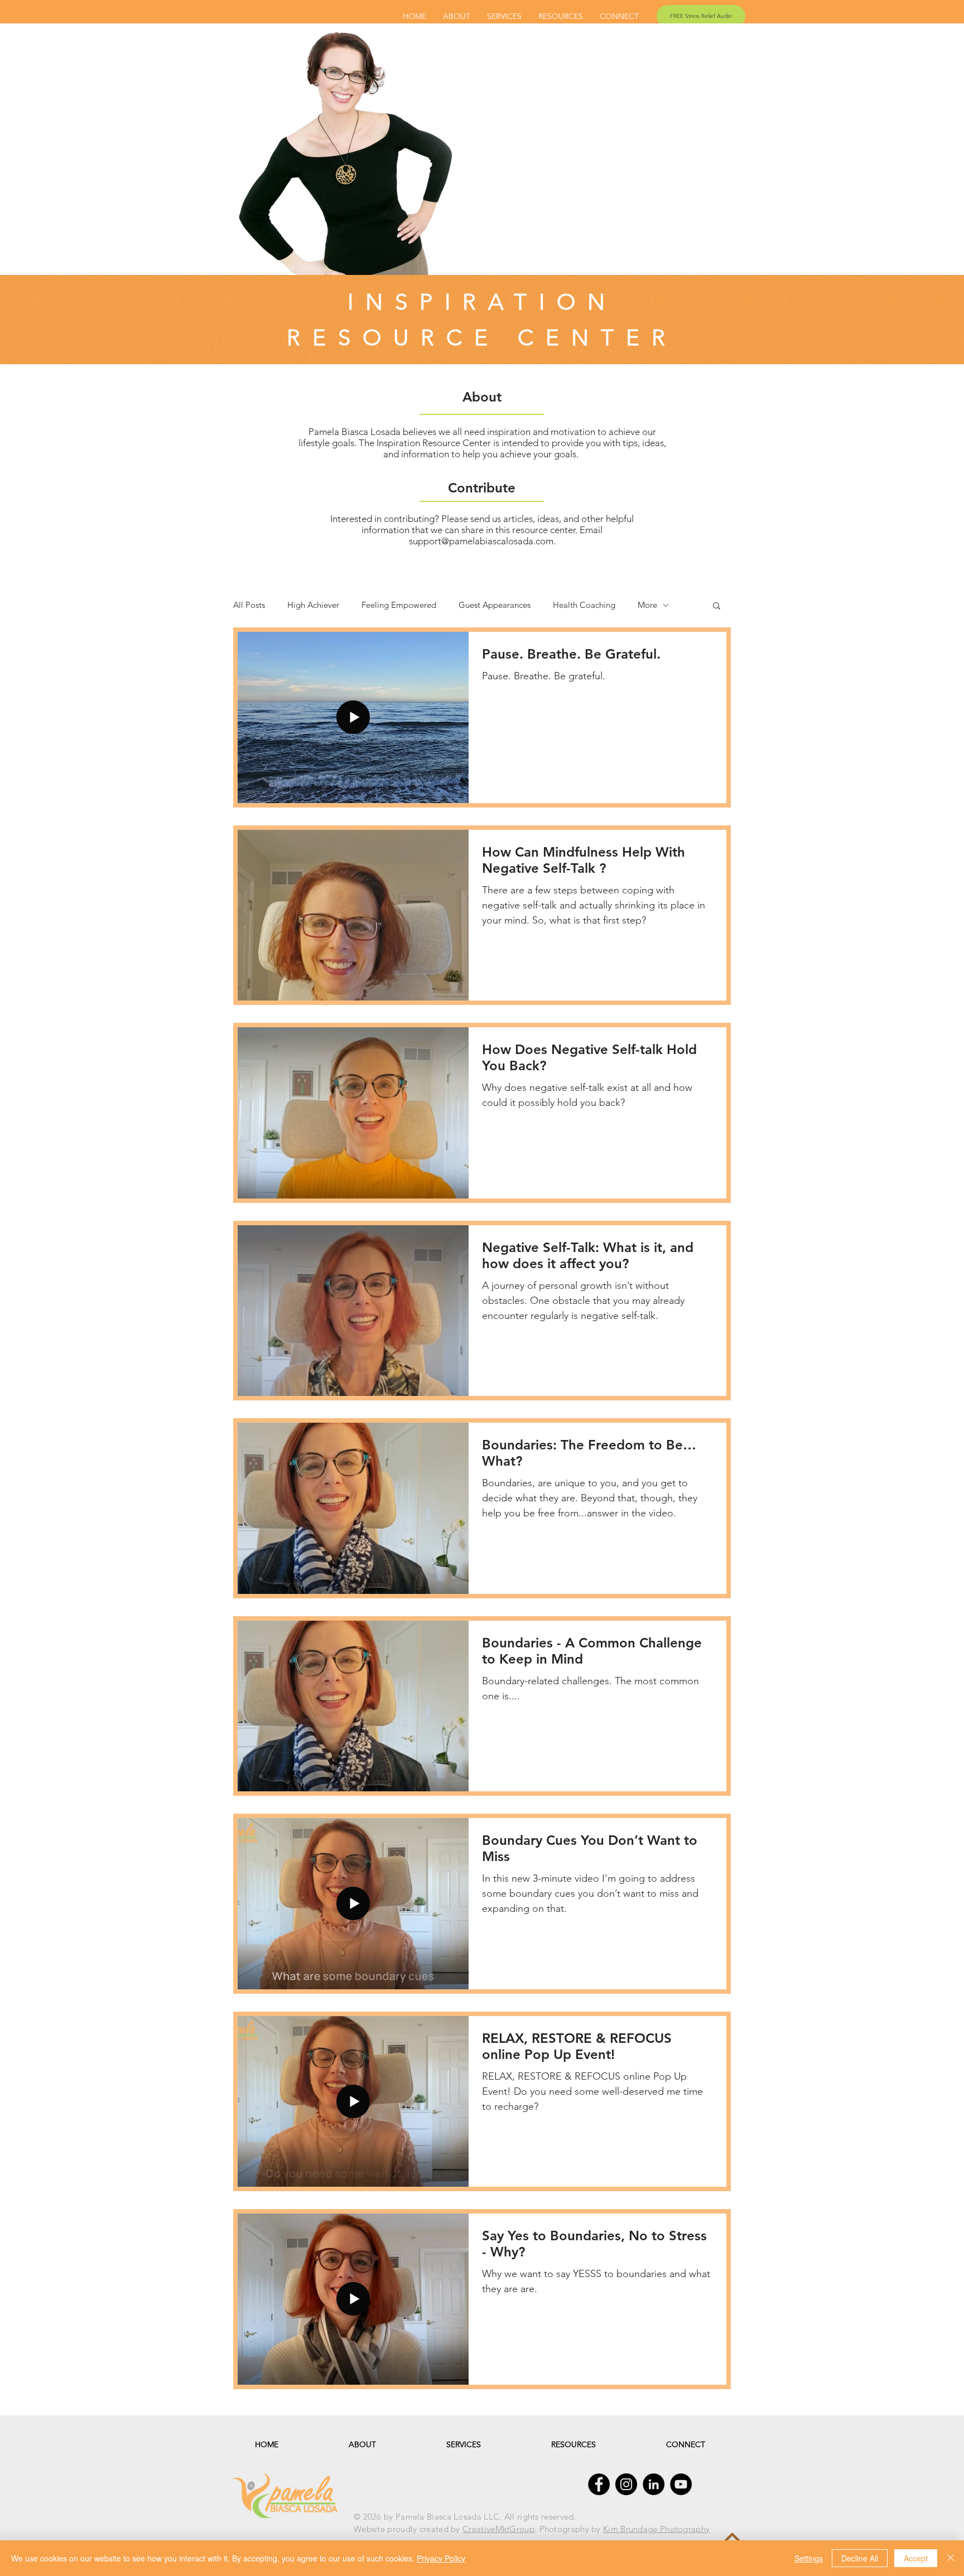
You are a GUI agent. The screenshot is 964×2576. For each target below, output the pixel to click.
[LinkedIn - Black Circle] (654, 2484)
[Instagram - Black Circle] (626, 2484)
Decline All (860, 2558)
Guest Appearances (495, 605)
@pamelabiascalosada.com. (498, 541)
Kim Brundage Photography (656, 2529)
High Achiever (313, 605)
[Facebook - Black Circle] (599, 2484)
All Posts (249, 605)
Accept (916, 2558)
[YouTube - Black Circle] (681, 2484)
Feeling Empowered (399, 605)
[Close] (951, 2558)
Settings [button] (809, 2558)
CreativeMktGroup (498, 2529)
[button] (717, 606)
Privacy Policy (441, 2558)
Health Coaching (584, 605)
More (647, 605)
